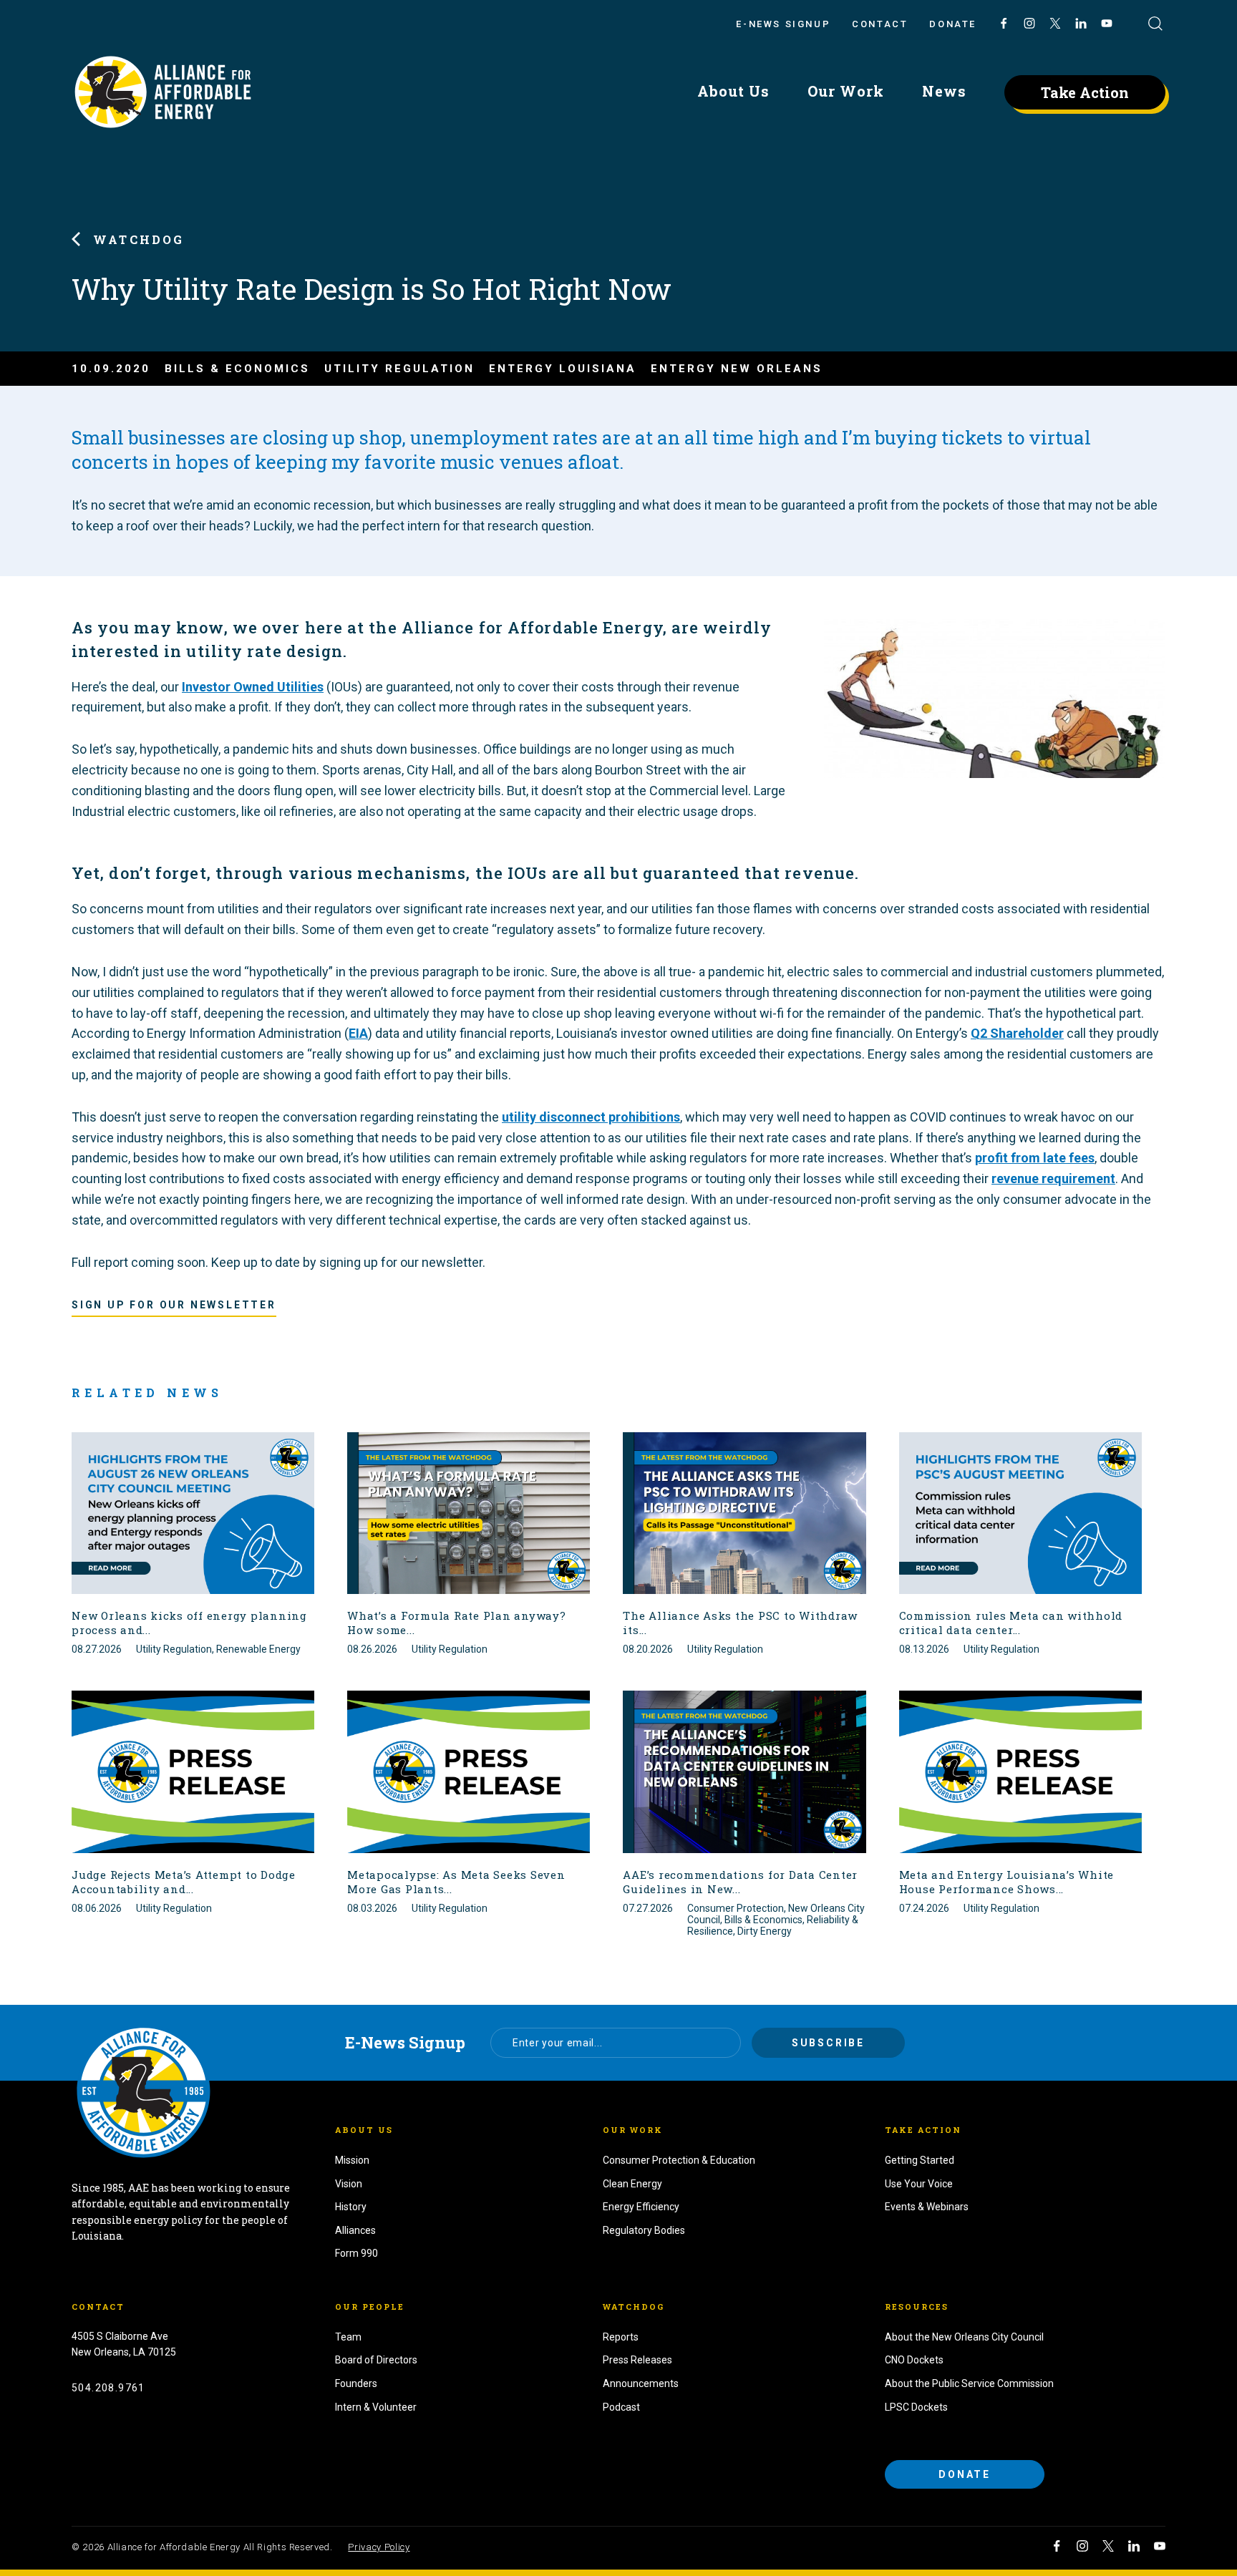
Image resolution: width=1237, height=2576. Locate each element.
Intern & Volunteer (376, 2407)
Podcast (621, 2407)
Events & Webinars (927, 2207)
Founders (356, 2383)
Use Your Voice (919, 2184)
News (944, 91)
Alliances (355, 2230)
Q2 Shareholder (1017, 1033)
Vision (349, 2184)
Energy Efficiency (641, 2207)
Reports (621, 2337)
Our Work (846, 91)
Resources (917, 2307)
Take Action (1085, 92)
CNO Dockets (914, 2360)
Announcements (641, 2383)
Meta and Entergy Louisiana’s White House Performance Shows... (1007, 1882)
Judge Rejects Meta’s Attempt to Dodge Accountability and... (184, 1882)
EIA (358, 1033)
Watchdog (139, 239)
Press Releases (637, 2360)
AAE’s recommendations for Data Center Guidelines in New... (740, 1882)
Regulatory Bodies (644, 2230)
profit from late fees (1035, 1158)
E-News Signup (783, 24)
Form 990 (356, 2253)
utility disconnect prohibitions (591, 1117)
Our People (370, 2307)
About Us (733, 91)
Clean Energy (632, 2184)
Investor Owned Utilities (253, 687)
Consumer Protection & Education (679, 2160)
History (351, 2207)
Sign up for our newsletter (174, 1305)
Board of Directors (376, 2360)
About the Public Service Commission (969, 2383)
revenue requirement (1053, 1178)
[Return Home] (144, 2091)
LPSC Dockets (916, 2407)
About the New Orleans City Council (964, 2337)
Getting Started (920, 2160)
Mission (352, 2160)
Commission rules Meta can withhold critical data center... (1011, 1623)
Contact (880, 24)
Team (348, 2337)
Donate (953, 24)
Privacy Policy (379, 2547)
